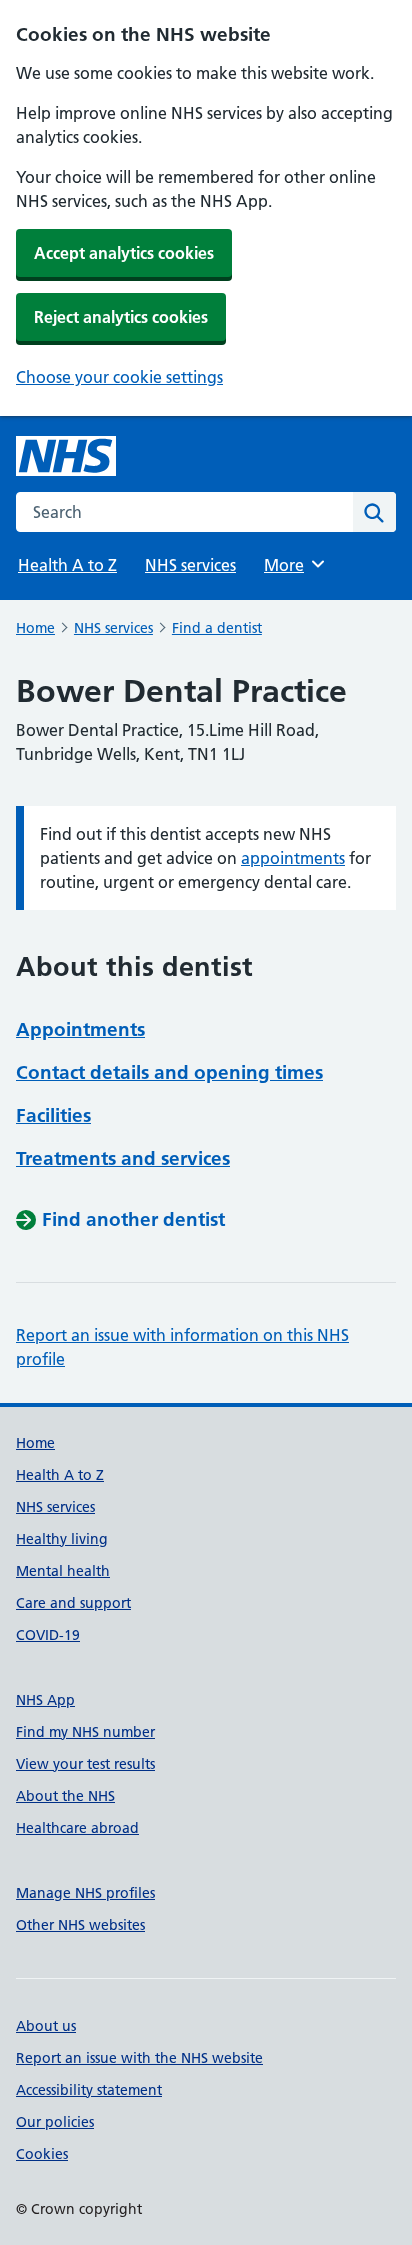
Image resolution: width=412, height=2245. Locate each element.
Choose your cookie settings (119, 377)
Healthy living (62, 1539)
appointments (293, 858)
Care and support (73, 1603)
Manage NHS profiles (85, 1893)
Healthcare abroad (77, 1828)
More (293, 565)
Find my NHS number (85, 1732)
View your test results (85, 1764)
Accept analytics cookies (124, 253)
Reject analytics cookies (121, 317)
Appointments (80, 1029)
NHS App (45, 1700)
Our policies (55, 2122)
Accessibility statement (89, 2090)
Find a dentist (217, 628)
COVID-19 (48, 1635)
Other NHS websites (80, 1925)
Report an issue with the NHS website (139, 2058)
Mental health (63, 1571)
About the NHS (65, 1796)
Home (35, 628)
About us (46, 2026)
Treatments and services (123, 1158)
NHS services (190, 565)
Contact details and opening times (169, 1072)
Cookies (42, 2154)
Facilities (53, 1115)
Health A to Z (67, 565)
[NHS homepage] (66, 456)
